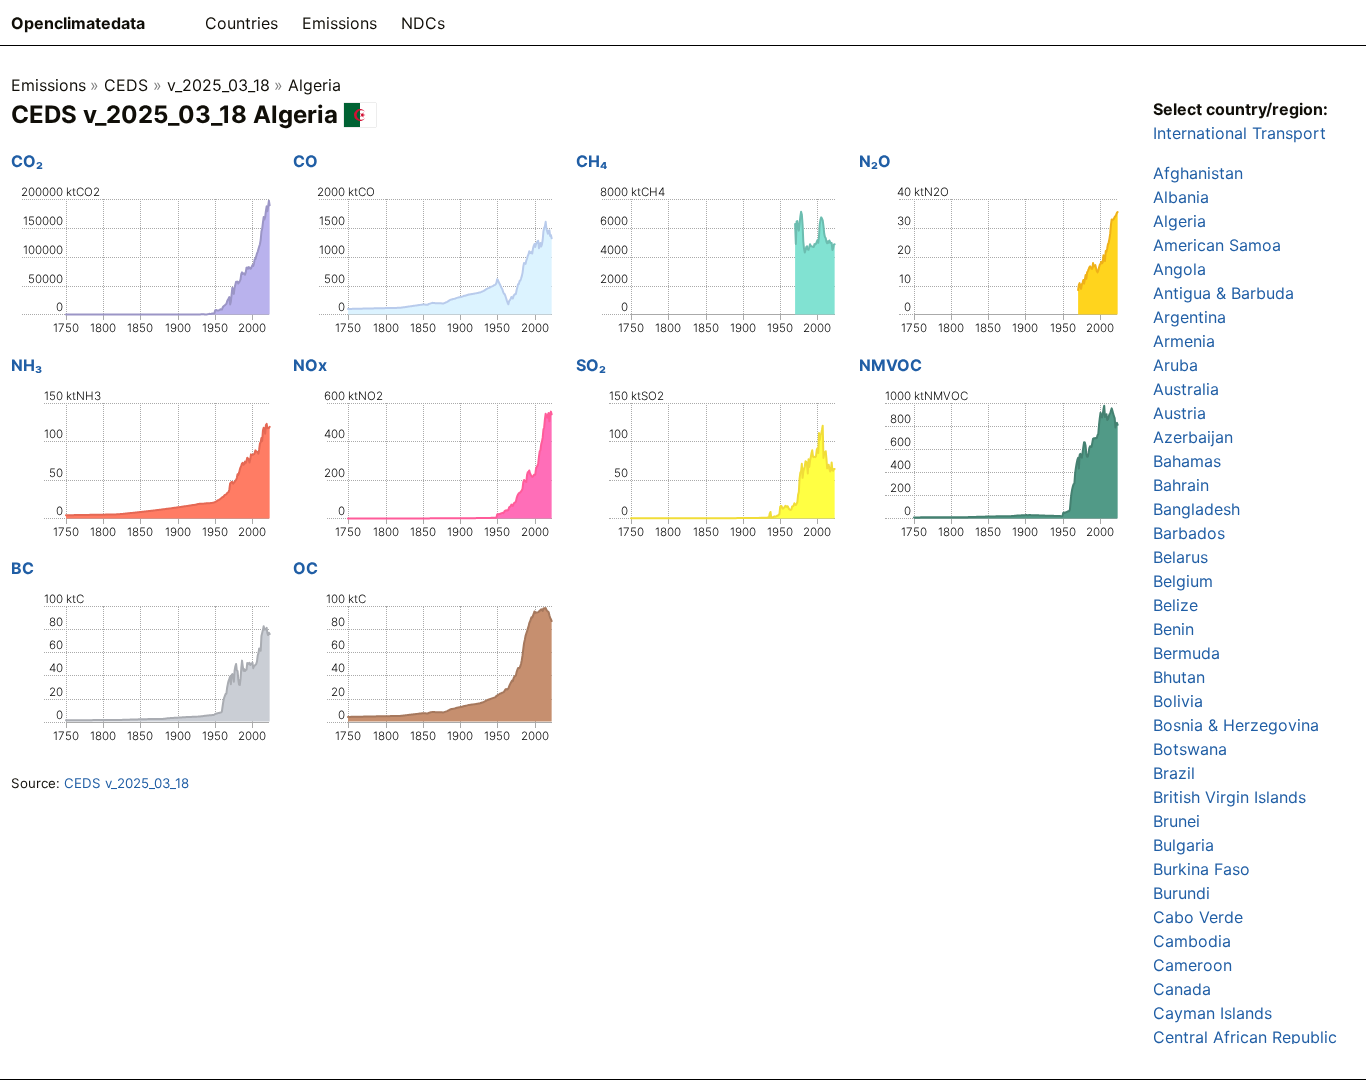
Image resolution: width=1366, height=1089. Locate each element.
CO (305, 161)
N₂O (875, 161)
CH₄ (591, 161)
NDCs (423, 23)
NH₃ (26, 365)
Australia (1186, 389)
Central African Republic (1245, 1037)
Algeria (314, 85)
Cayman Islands (1212, 1013)
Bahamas (1187, 461)
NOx (310, 365)
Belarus (1180, 557)
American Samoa (1217, 245)
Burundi (1181, 893)
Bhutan (1179, 677)
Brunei (1176, 821)
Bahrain (1181, 485)
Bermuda (1186, 653)
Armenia (1184, 341)
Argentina (1189, 317)
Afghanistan (1198, 173)
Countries (241, 23)
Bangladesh (1196, 509)
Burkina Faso (1201, 869)
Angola (1179, 269)
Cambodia (1192, 941)
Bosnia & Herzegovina (1236, 725)
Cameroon (1192, 965)
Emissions (339, 23)
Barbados (1189, 533)
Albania (1181, 197)
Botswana (1190, 749)
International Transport (1239, 133)
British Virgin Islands (1229, 797)
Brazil (1174, 773)
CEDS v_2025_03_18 (126, 783)
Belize (1175, 605)
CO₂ (27, 161)
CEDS (126, 85)
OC (305, 568)
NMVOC (890, 365)
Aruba (1175, 365)
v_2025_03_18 (218, 85)
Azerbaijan (1193, 437)
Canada (1182, 989)
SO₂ (591, 365)
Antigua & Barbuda (1223, 293)
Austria (1179, 413)
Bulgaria (1183, 845)
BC (22, 568)
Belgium (1183, 581)
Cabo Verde (1198, 917)
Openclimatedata (78, 23)
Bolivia (1178, 701)
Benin (1173, 629)
